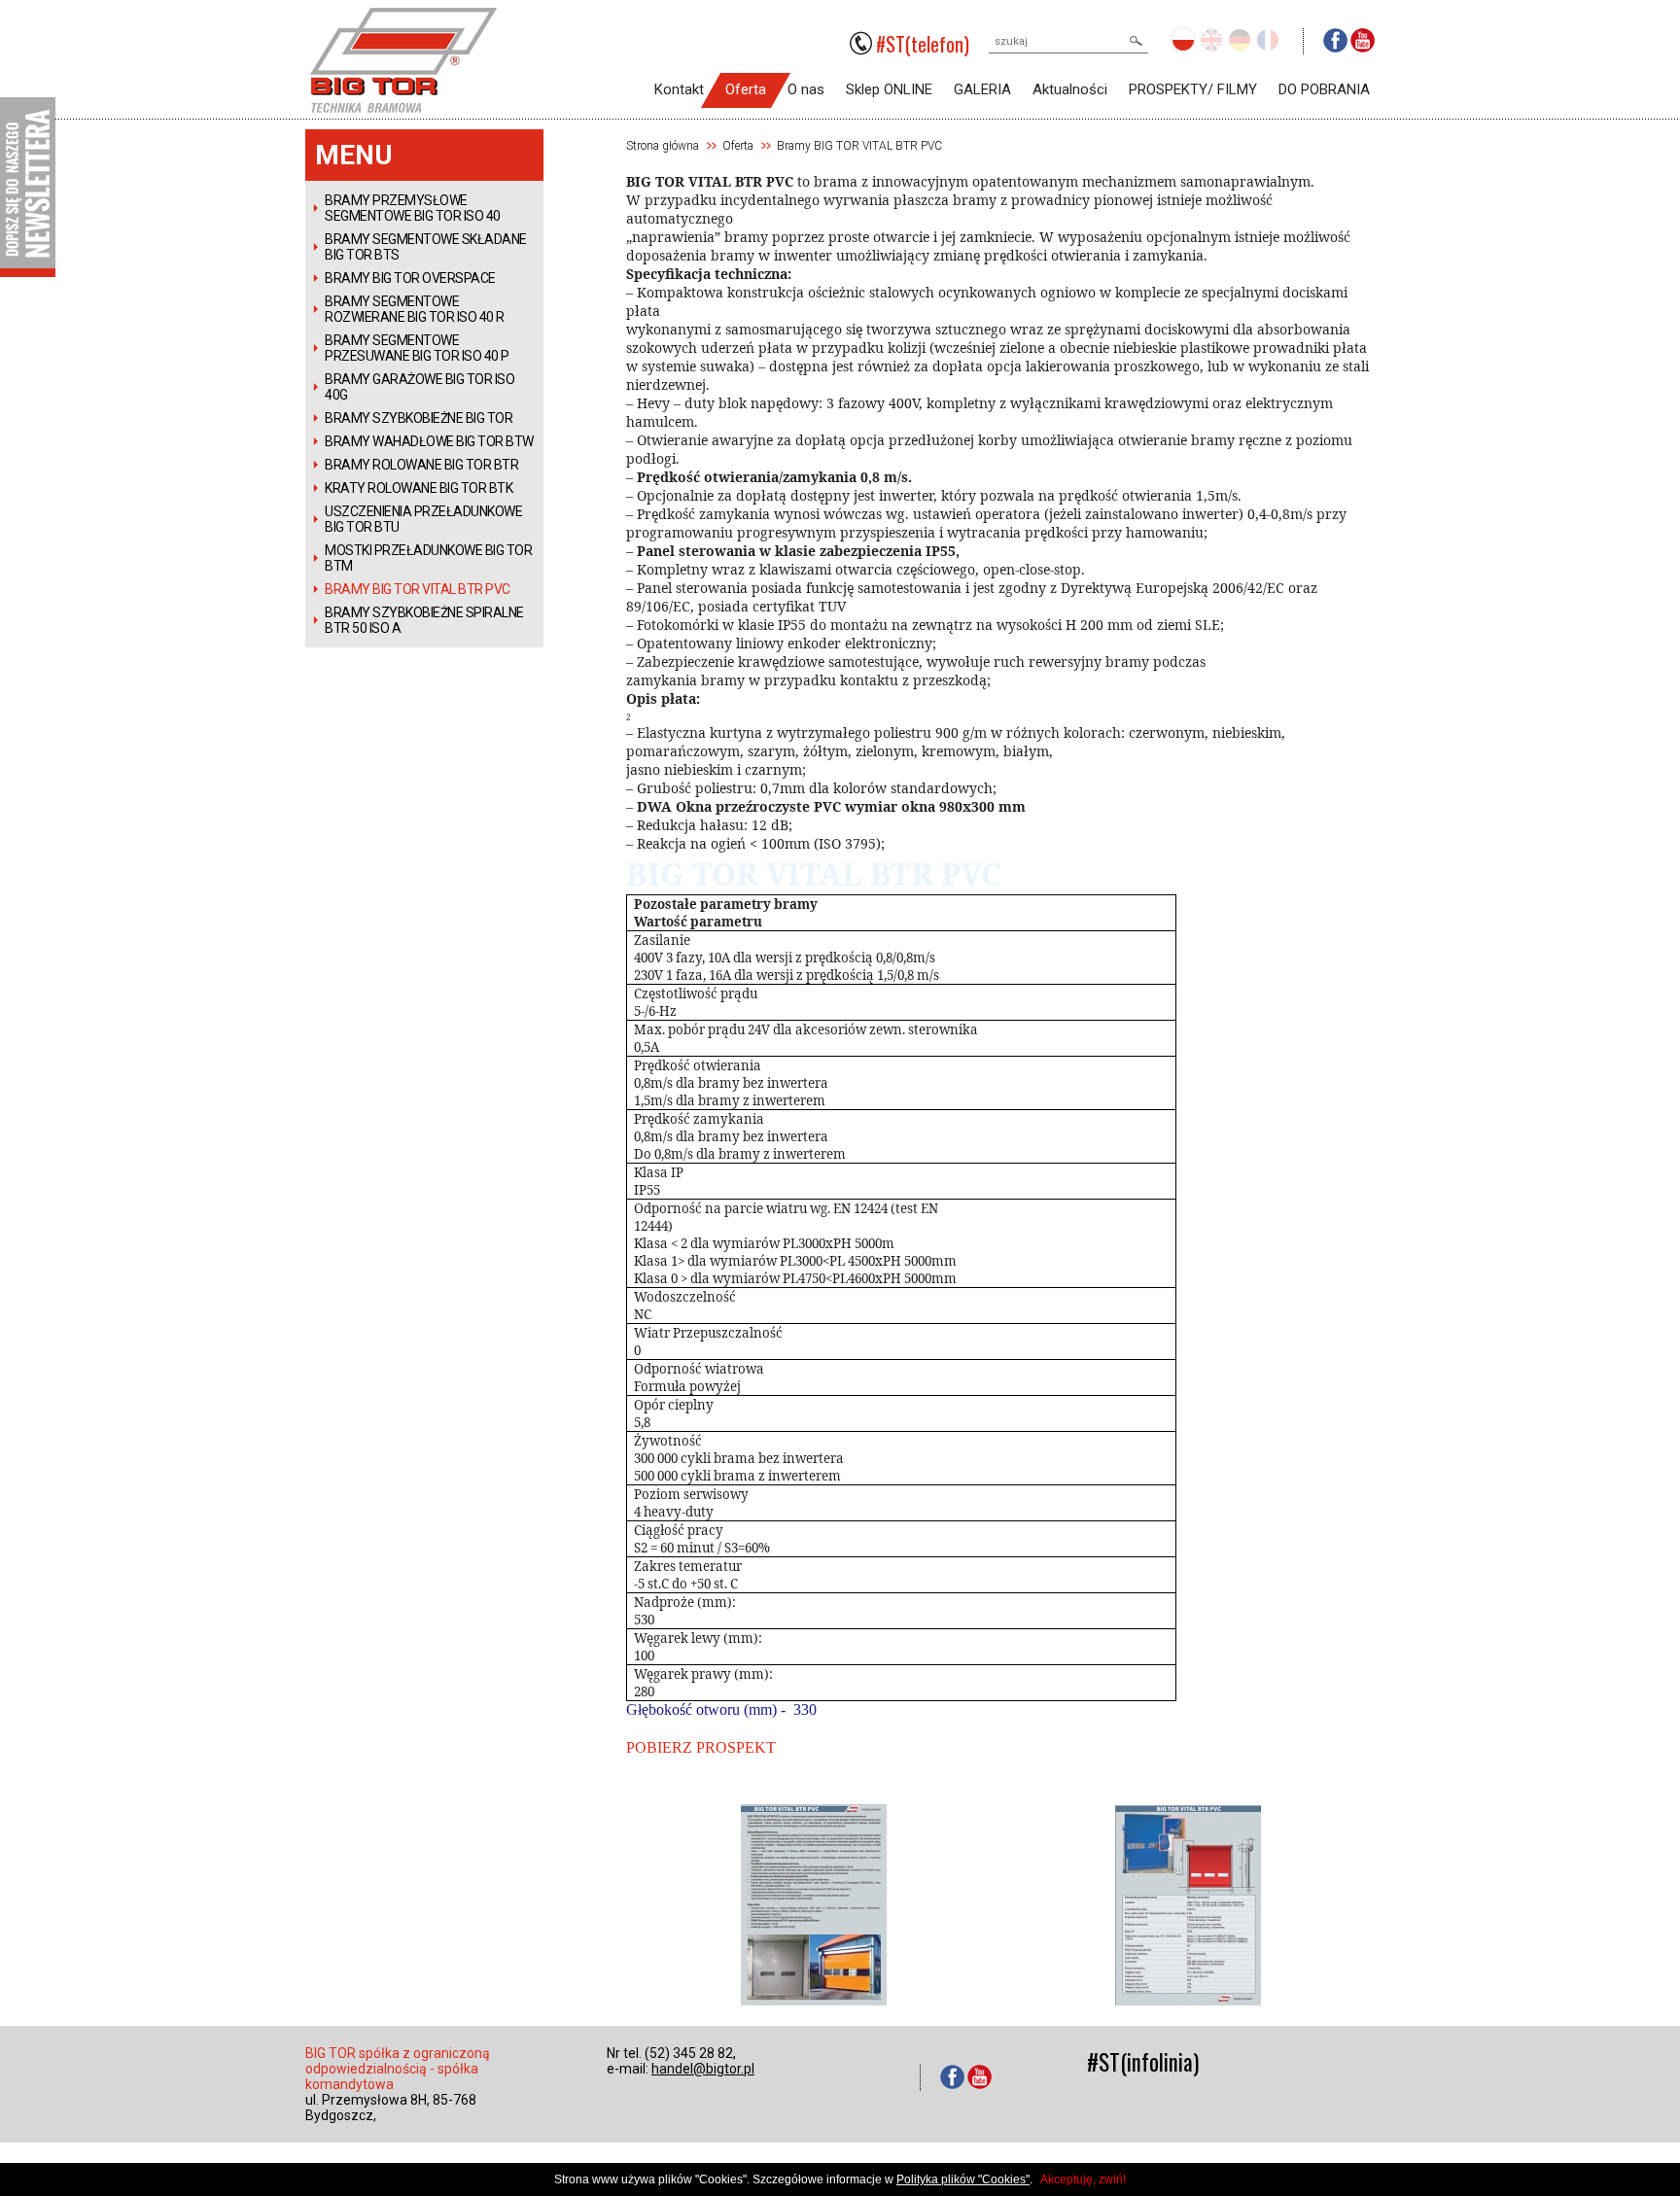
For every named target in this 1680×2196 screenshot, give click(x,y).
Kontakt (679, 89)
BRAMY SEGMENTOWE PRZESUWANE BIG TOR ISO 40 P (417, 348)
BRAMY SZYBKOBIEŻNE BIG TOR (419, 418)
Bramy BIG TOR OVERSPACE (410, 278)
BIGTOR (403, 25)
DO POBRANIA (1324, 89)
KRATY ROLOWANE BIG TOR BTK (419, 488)
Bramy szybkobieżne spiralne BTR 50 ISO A (424, 620)
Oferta (746, 89)
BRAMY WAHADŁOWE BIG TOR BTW (429, 441)
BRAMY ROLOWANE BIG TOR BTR (421, 465)
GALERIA (982, 89)
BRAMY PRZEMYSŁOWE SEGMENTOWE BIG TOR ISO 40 (413, 208)
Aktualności (1070, 89)
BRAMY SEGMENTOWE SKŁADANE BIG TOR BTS (426, 247)
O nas (806, 89)
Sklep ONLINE (889, 89)
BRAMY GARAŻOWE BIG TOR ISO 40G (420, 387)
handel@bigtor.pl (703, 2069)
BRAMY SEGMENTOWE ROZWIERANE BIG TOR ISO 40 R (415, 309)
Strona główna (663, 146)
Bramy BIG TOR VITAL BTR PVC (418, 589)
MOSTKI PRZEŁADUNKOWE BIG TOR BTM (428, 558)
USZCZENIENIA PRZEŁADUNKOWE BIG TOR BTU (423, 519)
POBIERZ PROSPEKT (701, 1747)
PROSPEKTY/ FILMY (1193, 89)
